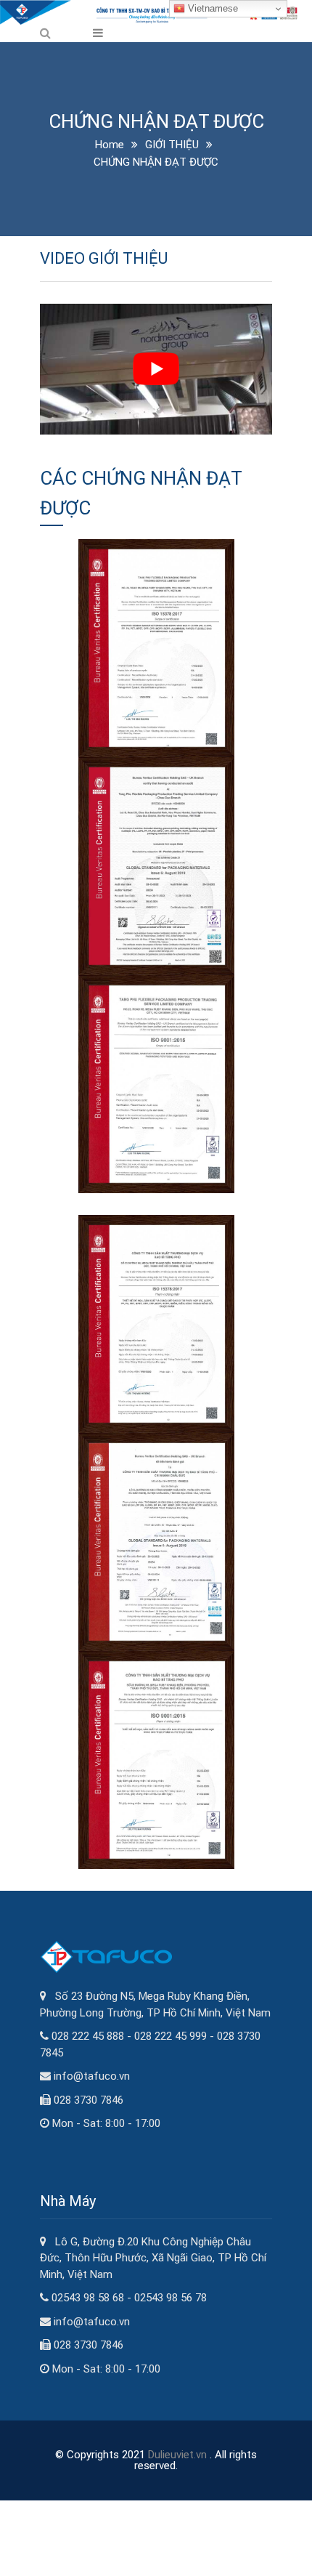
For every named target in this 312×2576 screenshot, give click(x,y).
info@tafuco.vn (92, 2076)
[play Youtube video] (156, 369)
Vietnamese (212, 8)
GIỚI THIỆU (172, 145)
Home (110, 145)
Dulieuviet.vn (177, 2455)
